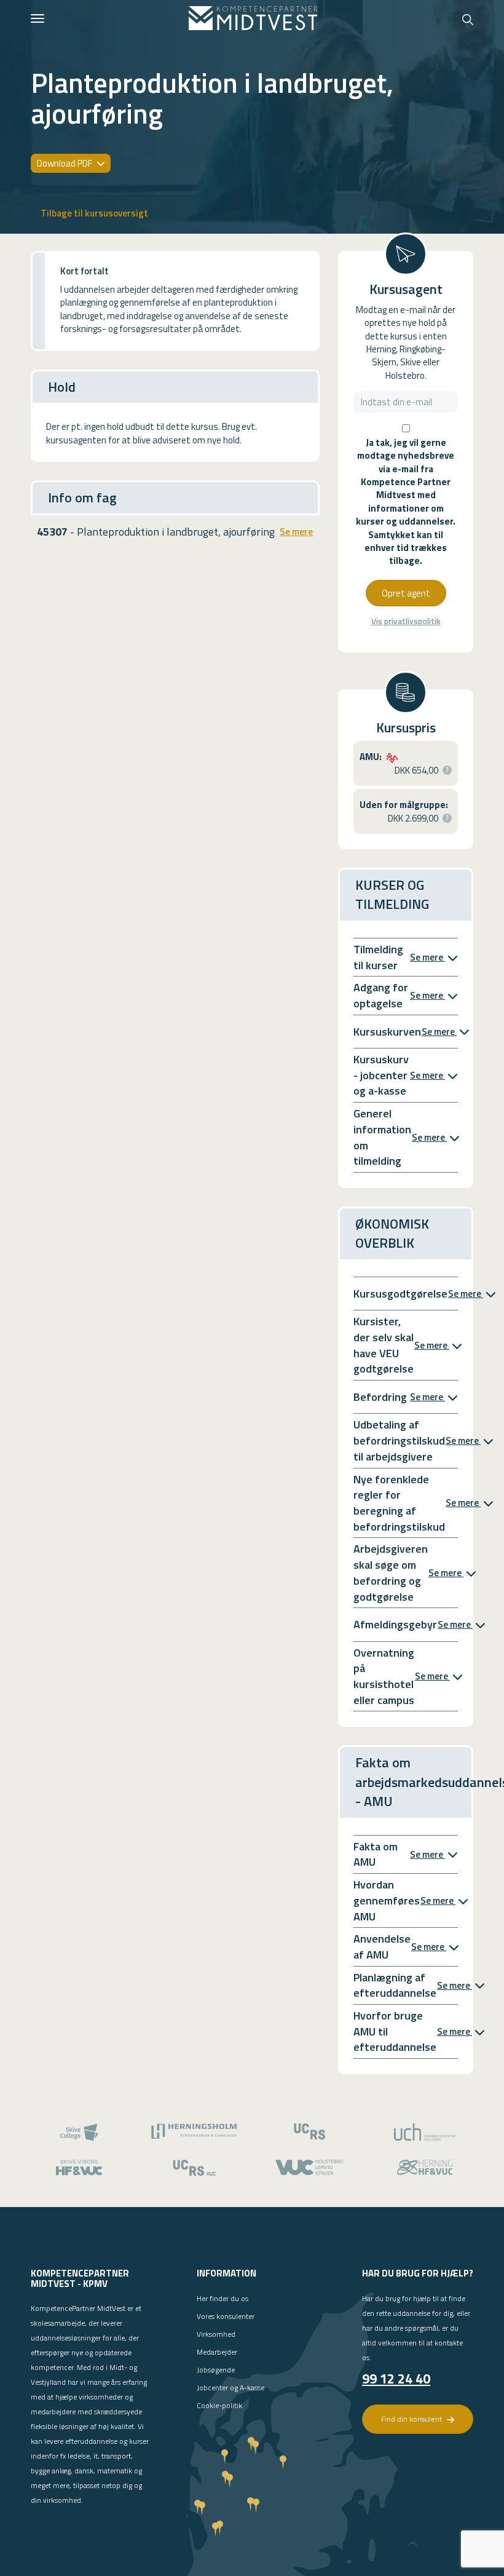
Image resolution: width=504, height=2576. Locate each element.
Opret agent (406, 593)
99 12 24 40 (396, 2379)
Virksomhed (216, 2334)
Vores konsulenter (226, 2316)
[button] (447, 770)
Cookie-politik (219, 2405)
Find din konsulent (412, 2419)
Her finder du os (222, 2298)
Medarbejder (217, 2352)
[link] (253, 18)
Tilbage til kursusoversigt (94, 213)
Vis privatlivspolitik (406, 621)
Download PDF (65, 163)
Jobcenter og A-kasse (230, 2388)
